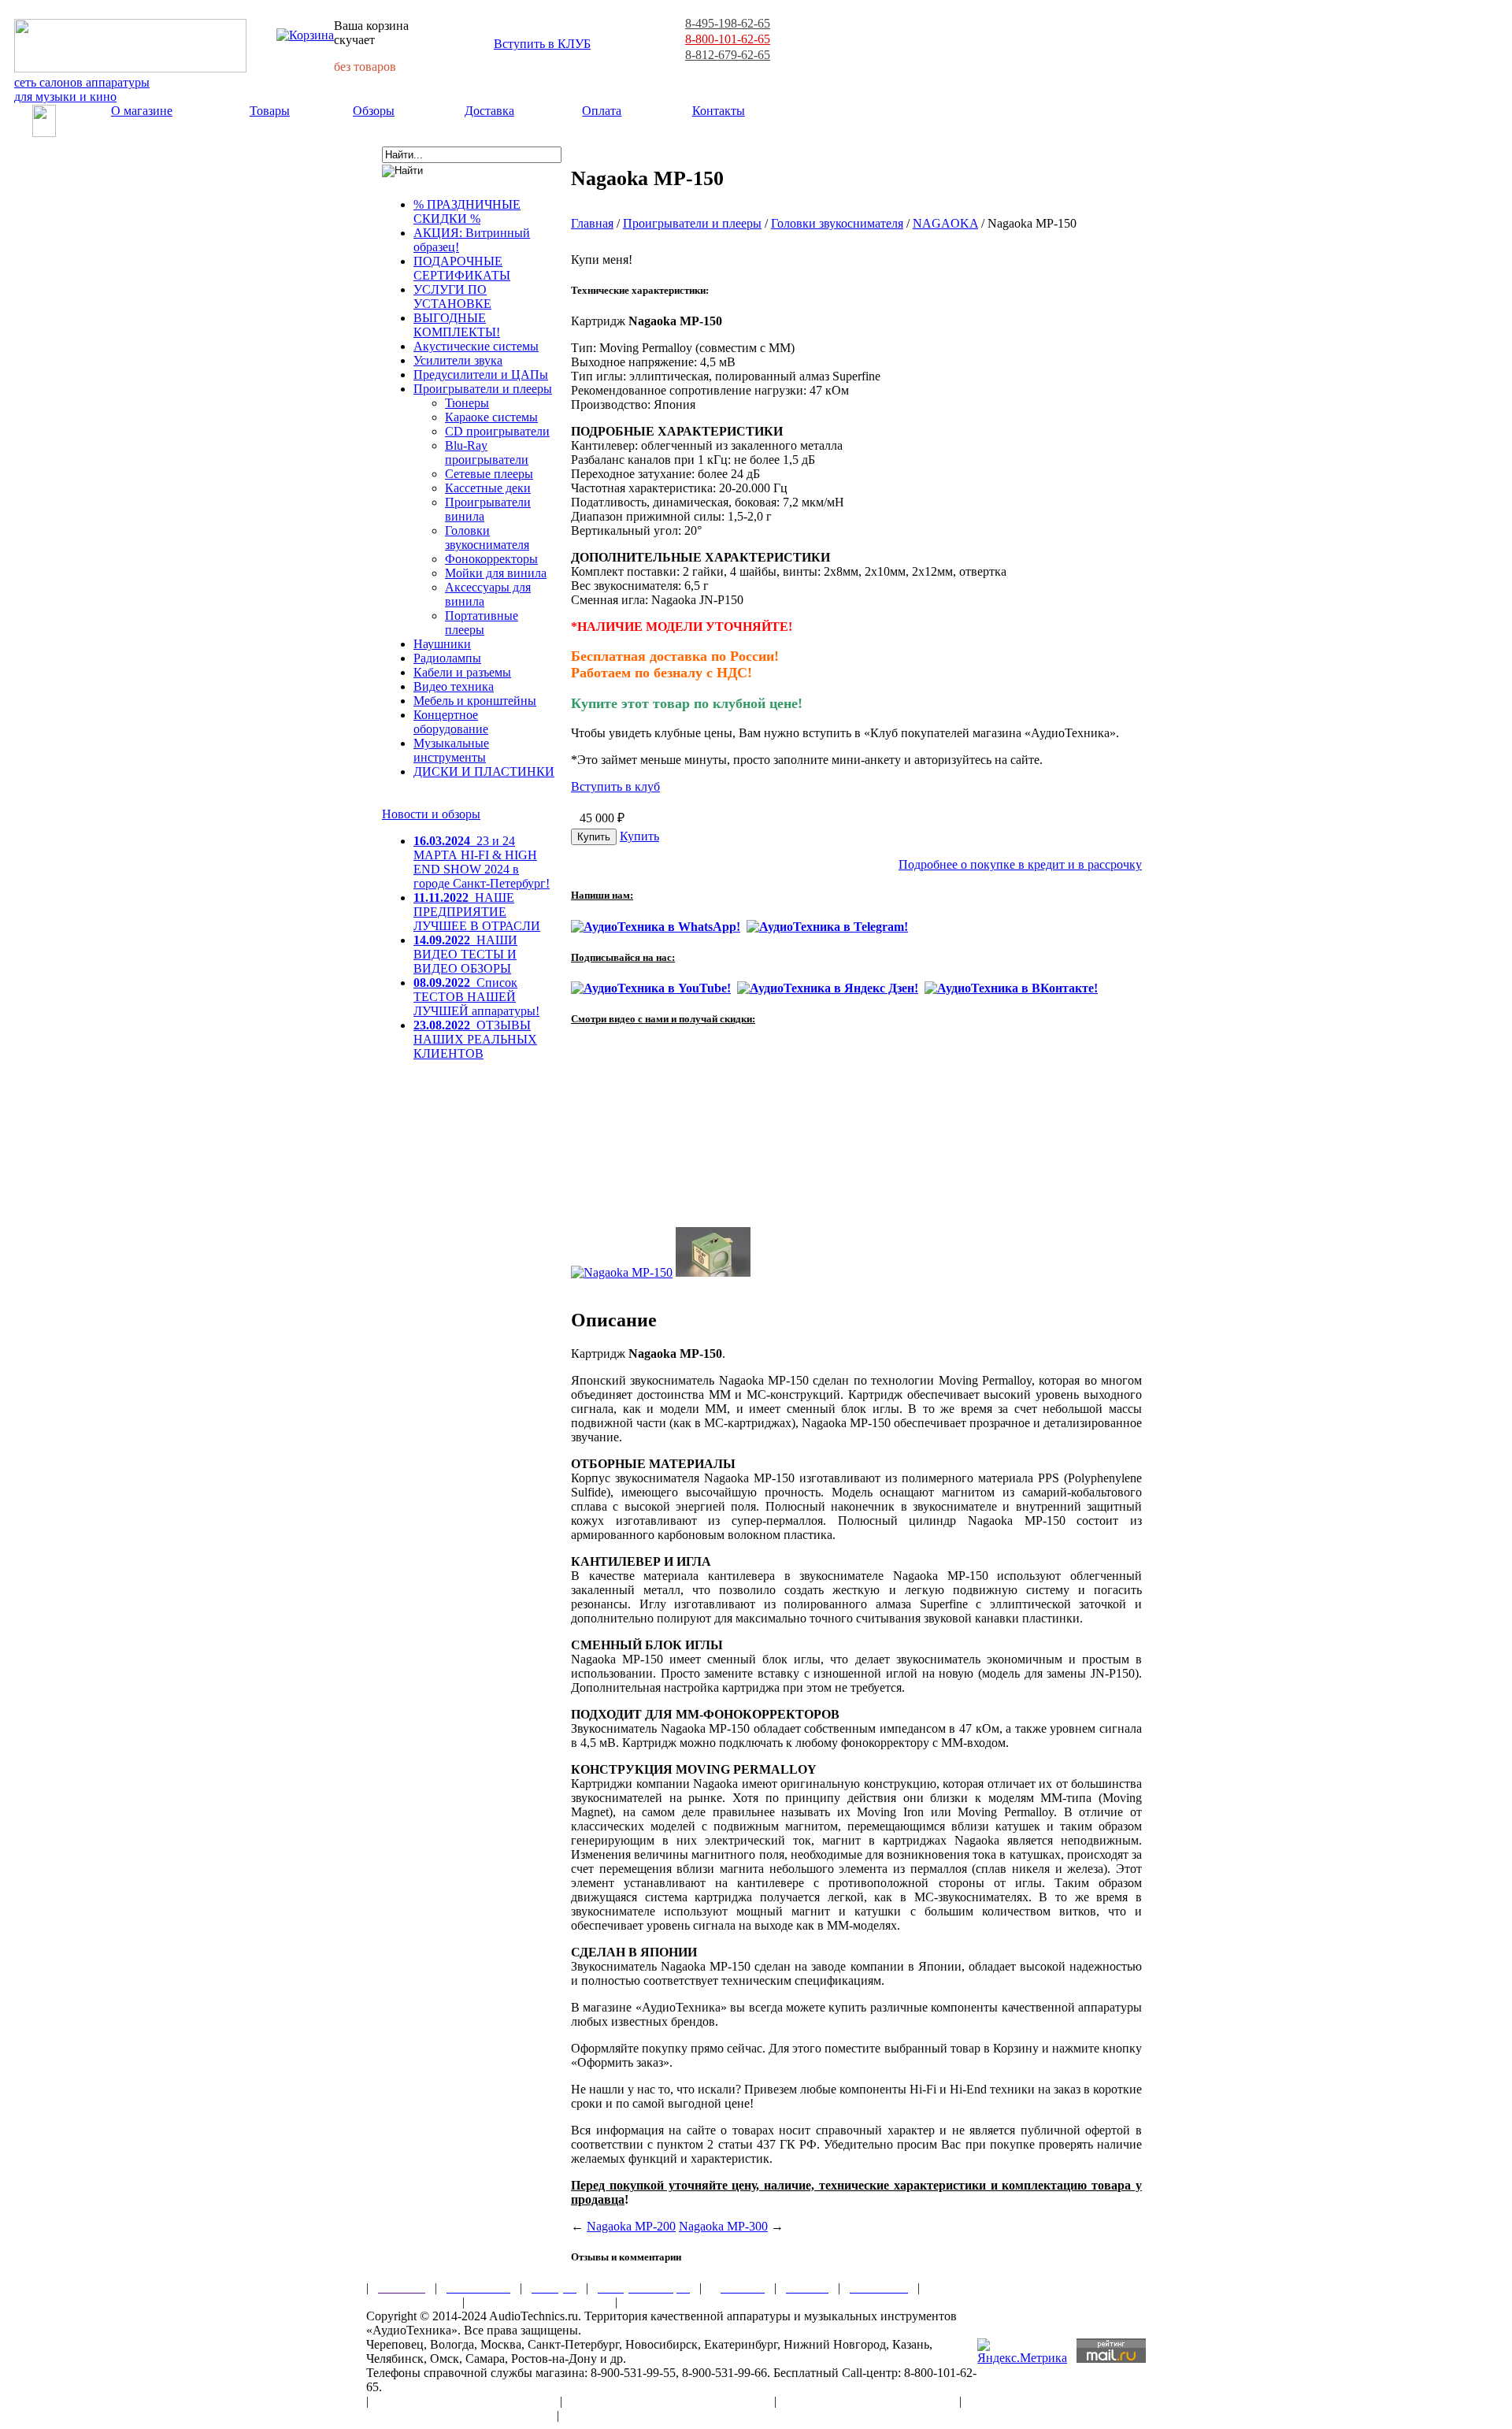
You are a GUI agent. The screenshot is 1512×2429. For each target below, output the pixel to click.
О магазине (142, 111)
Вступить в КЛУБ (542, 44)
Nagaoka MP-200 (631, 2226)
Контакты (719, 111)
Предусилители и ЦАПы (481, 375)
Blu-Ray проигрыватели (487, 452)
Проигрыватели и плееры (483, 389)
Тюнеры (467, 403)
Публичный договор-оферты (868, 2401)
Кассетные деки (488, 488)
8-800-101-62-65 (728, 39)
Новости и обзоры (431, 814)
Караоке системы (491, 417)
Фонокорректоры (491, 559)
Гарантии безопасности (540, 2302)
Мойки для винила (496, 573)
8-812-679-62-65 (728, 55)
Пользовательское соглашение (464, 2401)
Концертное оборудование (451, 722)
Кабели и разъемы (462, 672)
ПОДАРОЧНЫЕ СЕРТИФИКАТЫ (462, 268)
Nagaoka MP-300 (723, 2226)
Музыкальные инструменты (451, 750)
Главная (592, 223)
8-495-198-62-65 (728, 23)
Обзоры (374, 111)
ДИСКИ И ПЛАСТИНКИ (484, 771)
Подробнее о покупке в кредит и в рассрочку (1020, 864)
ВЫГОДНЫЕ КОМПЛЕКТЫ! (457, 325)
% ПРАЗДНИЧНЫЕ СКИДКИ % (467, 211)
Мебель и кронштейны (475, 701)
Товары (270, 111)
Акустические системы (476, 346)
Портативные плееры (482, 623)
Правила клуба (409, 2302)
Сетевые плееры (489, 474)
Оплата (602, 111)
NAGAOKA (945, 223)
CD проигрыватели (497, 431)
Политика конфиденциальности (457, 2415)
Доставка (489, 111)
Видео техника (454, 686)
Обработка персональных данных (668, 2401)
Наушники (442, 644)
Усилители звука (458, 360)
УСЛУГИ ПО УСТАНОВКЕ (452, 297)
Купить (639, 836)
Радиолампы (447, 658)
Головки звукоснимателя (487, 538)
